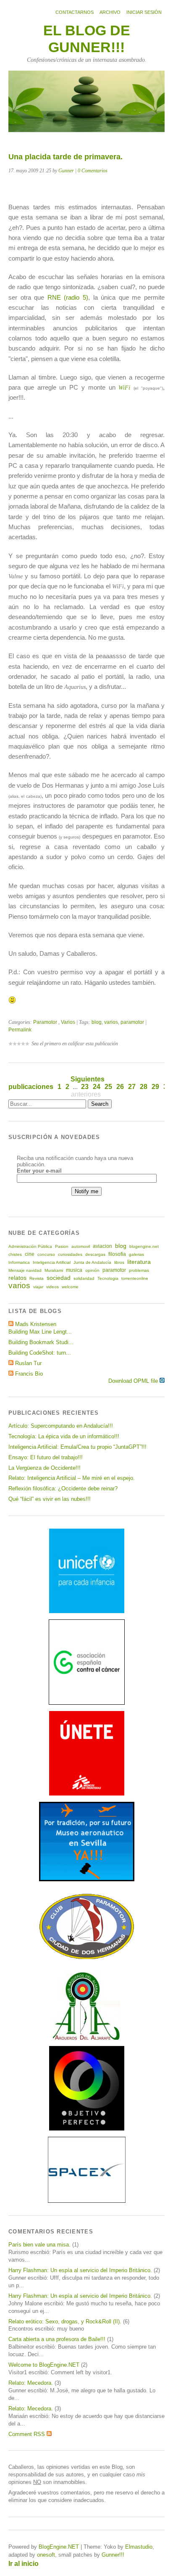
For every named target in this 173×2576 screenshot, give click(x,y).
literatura (139, 1262)
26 (120, 1087)
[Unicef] (87, 1611)
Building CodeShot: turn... (40, 1353)
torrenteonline (135, 1278)
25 (108, 1087)
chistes (15, 1254)
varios (111, 1022)
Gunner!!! (113, 2555)
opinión (92, 1270)
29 (155, 1087)
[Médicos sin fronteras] (87, 1794)
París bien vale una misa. (39, 2245)
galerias (136, 1254)
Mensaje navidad (25, 1270)
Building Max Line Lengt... (40, 1332)
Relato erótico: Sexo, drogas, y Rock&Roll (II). (65, 2322)
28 (144, 1087)
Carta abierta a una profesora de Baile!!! (57, 2339)
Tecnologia (108, 1278)
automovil (81, 1246)
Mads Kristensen (36, 1324)
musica (74, 1270)
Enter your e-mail (39, 1171)
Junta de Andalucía (92, 1262)
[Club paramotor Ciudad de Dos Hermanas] (87, 1958)
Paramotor (45, 1022)
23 (85, 1087)
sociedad (59, 1278)
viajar (38, 1287)
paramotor (132, 1022)
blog (97, 1022)
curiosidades (70, 1254)
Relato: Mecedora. (31, 2383)
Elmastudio (139, 2547)
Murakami (54, 1270)
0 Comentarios (93, 171)
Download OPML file (134, 1381)
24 (97, 1087)
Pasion (62, 1246)
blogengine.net (144, 1246)
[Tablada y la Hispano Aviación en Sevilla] (87, 1879)
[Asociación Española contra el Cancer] (87, 1703)
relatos (17, 1278)
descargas (95, 1254)
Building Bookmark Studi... (41, 1342)
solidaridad (84, 1278)
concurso (46, 1254)
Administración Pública (30, 1246)
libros (119, 1262)
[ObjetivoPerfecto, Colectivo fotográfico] (87, 2129)
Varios (68, 1022)
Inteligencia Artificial (52, 1262)
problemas (139, 1270)
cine (30, 1254)
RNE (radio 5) (68, 297)
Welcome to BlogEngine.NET (44, 2365)
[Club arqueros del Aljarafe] (86, 2038)
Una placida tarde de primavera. (66, 157)
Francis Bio (29, 1374)
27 (132, 1087)
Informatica (19, 1262)
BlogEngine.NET (59, 2547)
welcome (70, 1287)
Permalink (20, 1030)
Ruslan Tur (28, 1363)
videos (52, 1287)
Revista (37, 1278)
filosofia (117, 1254)
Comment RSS (28, 2434)
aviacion (102, 1246)
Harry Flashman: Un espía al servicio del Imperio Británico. (80, 2270)
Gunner (66, 171)
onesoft (46, 2555)
